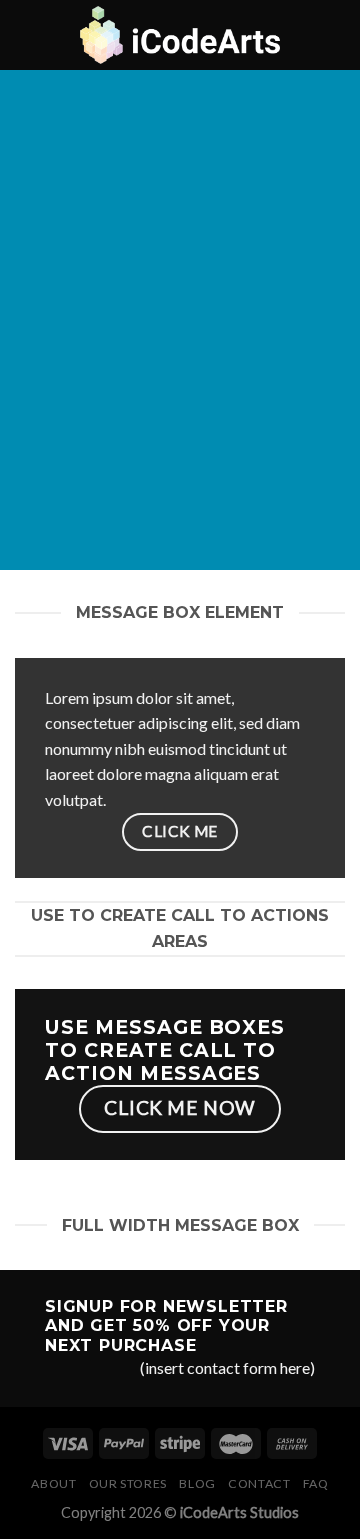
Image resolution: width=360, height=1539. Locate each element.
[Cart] (335, 35)
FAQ (316, 1483)
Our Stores (128, 1483)
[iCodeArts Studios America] (180, 35)
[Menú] (27, 34)
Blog (197, 1483)
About (53, 1483)
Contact (259, 1483)
